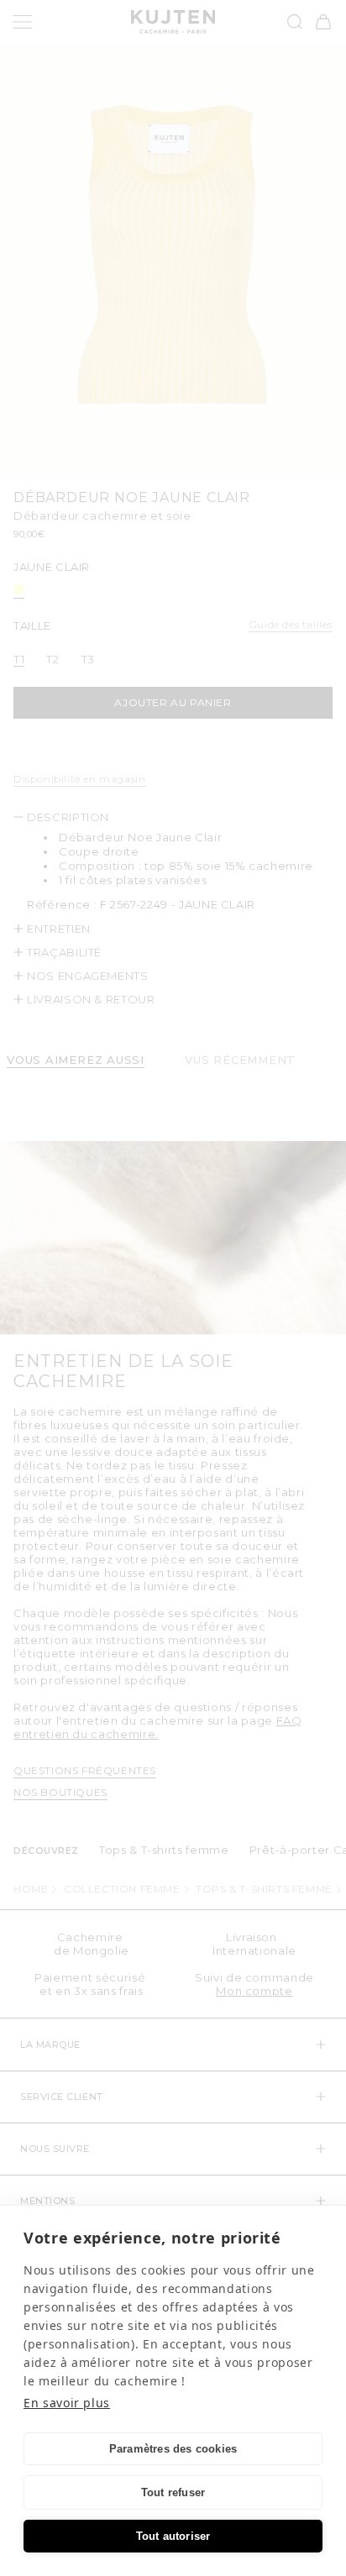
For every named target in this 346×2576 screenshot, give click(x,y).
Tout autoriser (173, 2536)
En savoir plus (67, 2403)
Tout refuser (173, 2492)
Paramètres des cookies (173, 2449)
